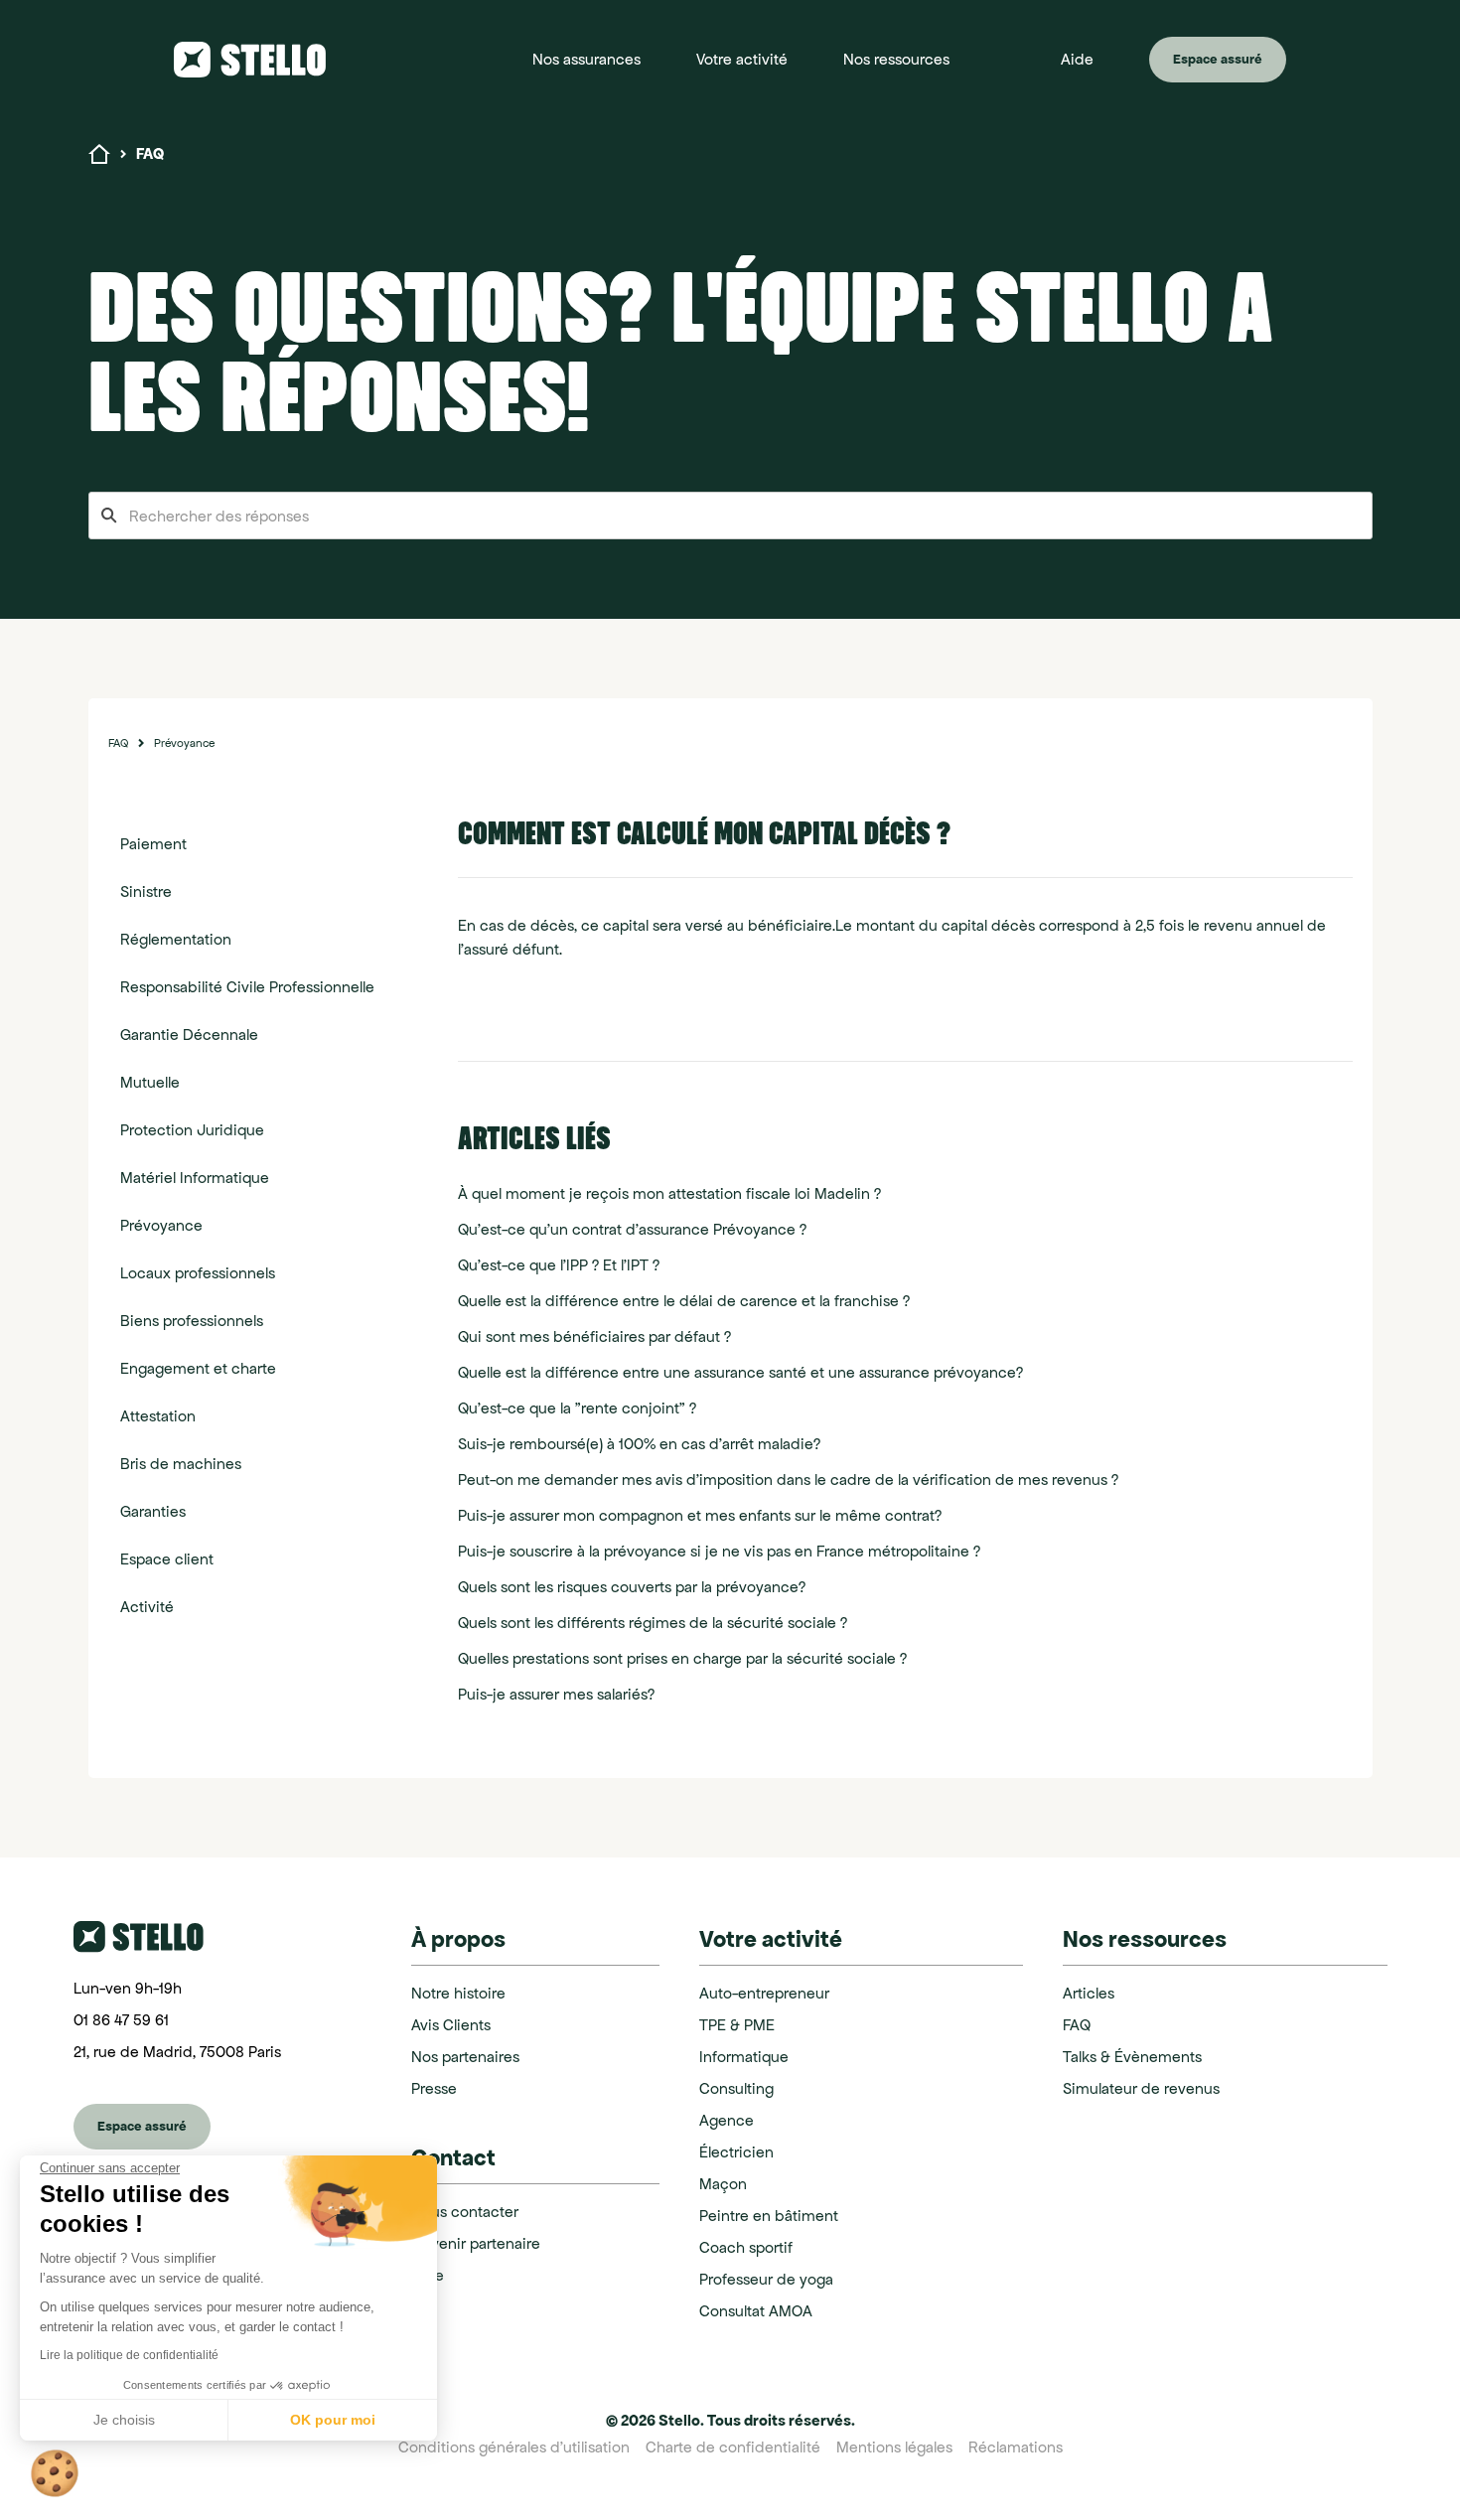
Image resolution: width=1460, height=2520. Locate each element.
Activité (147, 1607)
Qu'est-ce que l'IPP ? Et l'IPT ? (559, 1265)
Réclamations (1016, 2447)
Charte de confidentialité (733, 2447)
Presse (434, 2088)
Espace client (167, 1559)
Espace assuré (1218, 59)
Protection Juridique (192, 1130)
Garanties (153, 1511)
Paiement (153, 844)
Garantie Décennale (189, 1035)
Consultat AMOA (756, 2311)
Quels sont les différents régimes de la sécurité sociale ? (653, 1623)
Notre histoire (458, 1993)
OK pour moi (333, 2420)
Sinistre (146, 891)
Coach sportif (746, 2247)
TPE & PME (737, 2025)
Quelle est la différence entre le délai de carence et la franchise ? (684, 1301)
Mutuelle (150, 1082)
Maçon (723, 2184)
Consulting (736, 2088)
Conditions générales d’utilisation (514, 2447)
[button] (586, 60)
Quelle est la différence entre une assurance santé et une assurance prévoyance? (740, 1372)
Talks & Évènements (1132, 2057)
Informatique (744, 2057)
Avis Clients (451, 2025)
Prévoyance (184, 742)
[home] (269, 60)
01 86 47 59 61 (121, 2020)
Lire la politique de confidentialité (129, 2355)
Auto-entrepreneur (764, 1993)
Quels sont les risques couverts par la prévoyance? (632, 1587)
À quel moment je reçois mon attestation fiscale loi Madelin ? (669, 1193)
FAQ (118, 742)
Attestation (158, 1416)
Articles (1089, 1993)
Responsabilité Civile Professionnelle (247, 987)
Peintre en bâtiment (769, 2216)
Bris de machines (181, 1464)
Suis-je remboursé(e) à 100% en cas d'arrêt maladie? (639, 1444)
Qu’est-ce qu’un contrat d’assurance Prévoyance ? (632, 1229)
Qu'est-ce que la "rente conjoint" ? (577, 1408)
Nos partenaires (465, 2057)
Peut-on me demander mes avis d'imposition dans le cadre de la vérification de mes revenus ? (788, 1480)
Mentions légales (894, 2447)
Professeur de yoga (766, 2279)
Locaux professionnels (198, 1273)
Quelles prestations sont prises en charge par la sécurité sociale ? (682, 1658)
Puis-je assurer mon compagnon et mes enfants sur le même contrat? (700, 1515)
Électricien (736, 2152)
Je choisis (124, 2420)
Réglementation (176, 939)
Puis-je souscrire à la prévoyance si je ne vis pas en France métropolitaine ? (719, 1551)
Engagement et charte (198, 1368)
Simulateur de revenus (1141, 2088)
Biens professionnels (192, 1321)
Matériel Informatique (195, 1178)
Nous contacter (465, 2212)
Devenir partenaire (476, 2243)
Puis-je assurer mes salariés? (556, 1694)
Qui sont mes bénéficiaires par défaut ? (594, 1336)
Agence (727, 2120)
